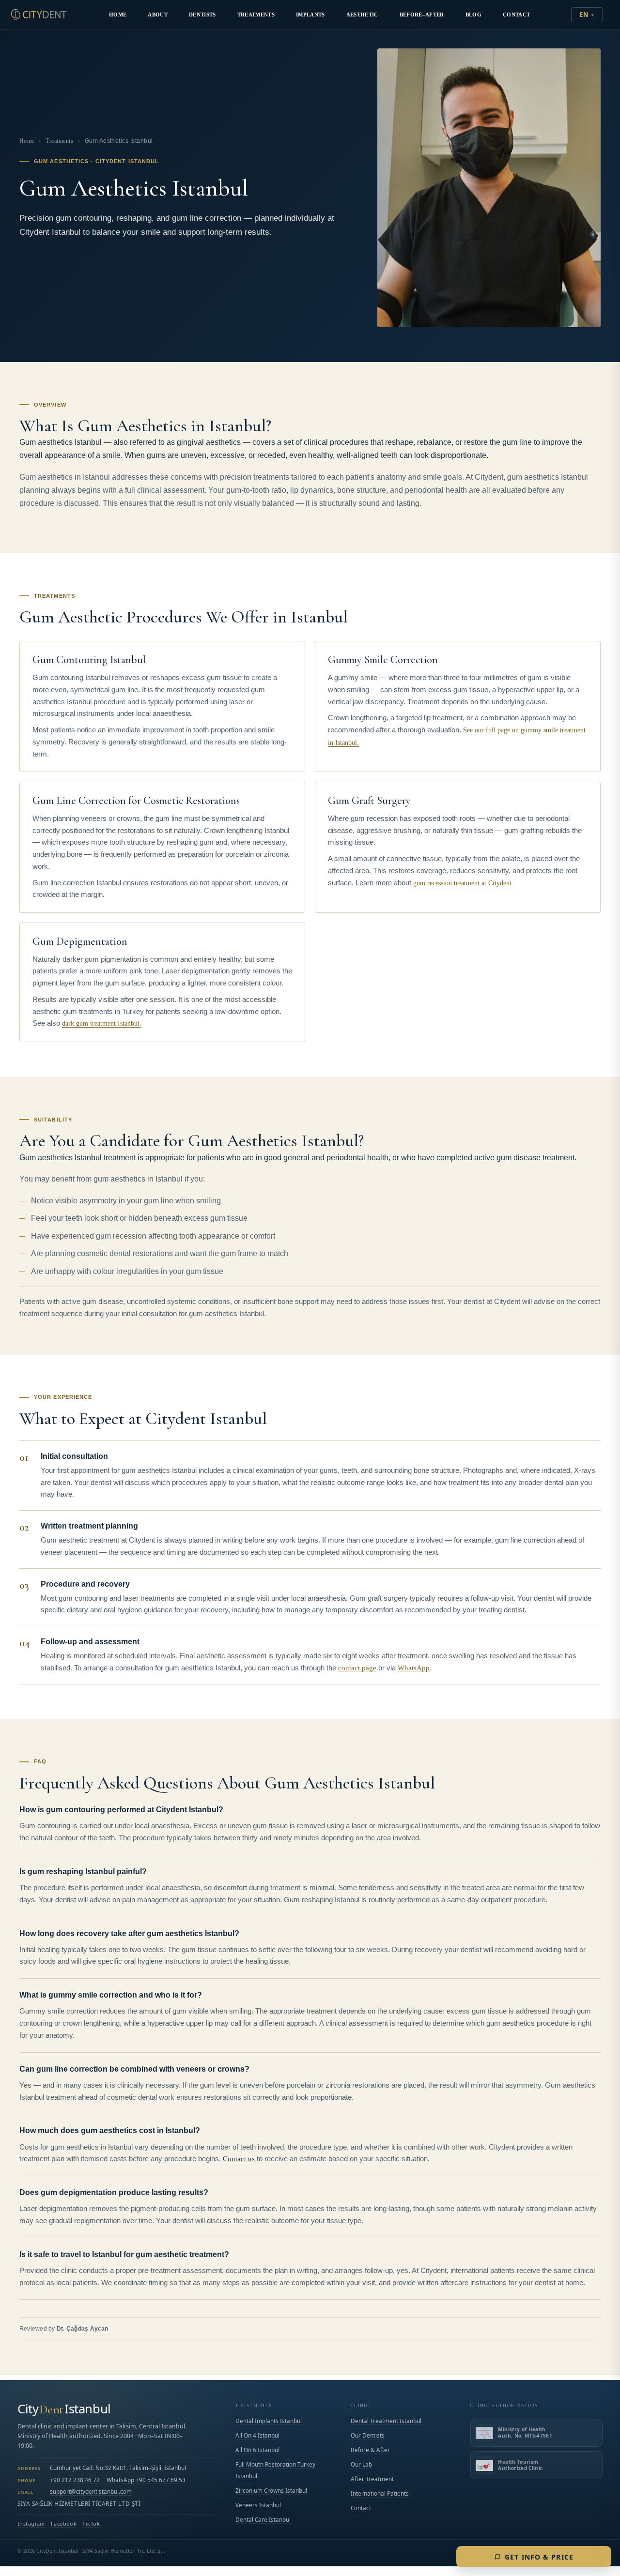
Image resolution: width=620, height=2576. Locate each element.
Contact (516, 15)
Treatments (256, 15)
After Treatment (372, 2479)
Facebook (64, 2524)
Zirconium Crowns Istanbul (271, 2490)
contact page (357, 1668)
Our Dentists (368, 2435)
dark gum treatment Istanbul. (102, 1023)
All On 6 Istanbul (257, 2450)
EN (584, 15)
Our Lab (361, 2464)
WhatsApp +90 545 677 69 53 (146, 2480)
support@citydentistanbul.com (91, 2491)
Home (118, 15)
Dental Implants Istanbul (269, 2421)
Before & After (370, 2450)
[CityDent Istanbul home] (39, 15)
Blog (473, 15)
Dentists (202, 15)
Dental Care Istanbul (263, 2519)
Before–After (422, 15)
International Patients (380, 2493)
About (158, 15)
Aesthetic (362, 15)
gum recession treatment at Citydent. (463, 883)
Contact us (239, 2159)
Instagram (31, 2524)
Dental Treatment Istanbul (386, 2421)
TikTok (91, 2524)
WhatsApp (414, 1668)
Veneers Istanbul (258, 2505)
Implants (310, 15)
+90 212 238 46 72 (75, 2480)
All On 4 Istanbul (257, 2435)
